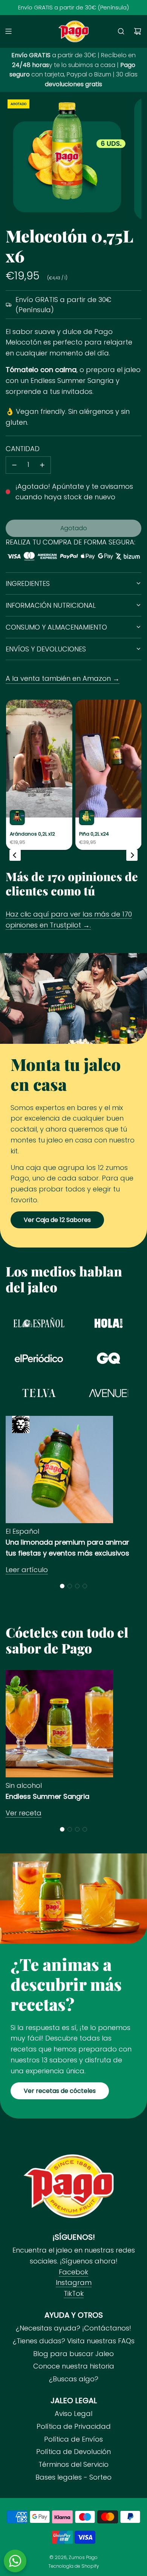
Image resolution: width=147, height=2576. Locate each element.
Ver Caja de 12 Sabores (57, 1220)
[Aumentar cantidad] (42, 465)
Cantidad (23, 449)
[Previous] (15, 855)
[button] (62, 1586)
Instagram (74, 2282)
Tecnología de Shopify (74, 2566)
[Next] (132, 855)
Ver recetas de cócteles (60, 2091)
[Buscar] (121, 31)
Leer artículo (27, 1570)
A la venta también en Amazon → (63, 678)
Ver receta (24, 1813)
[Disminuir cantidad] (14, 465)
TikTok (74, 2293)
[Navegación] (8, 31)
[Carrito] (138, 31)
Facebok (73, 2272)
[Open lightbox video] (39, 775)
